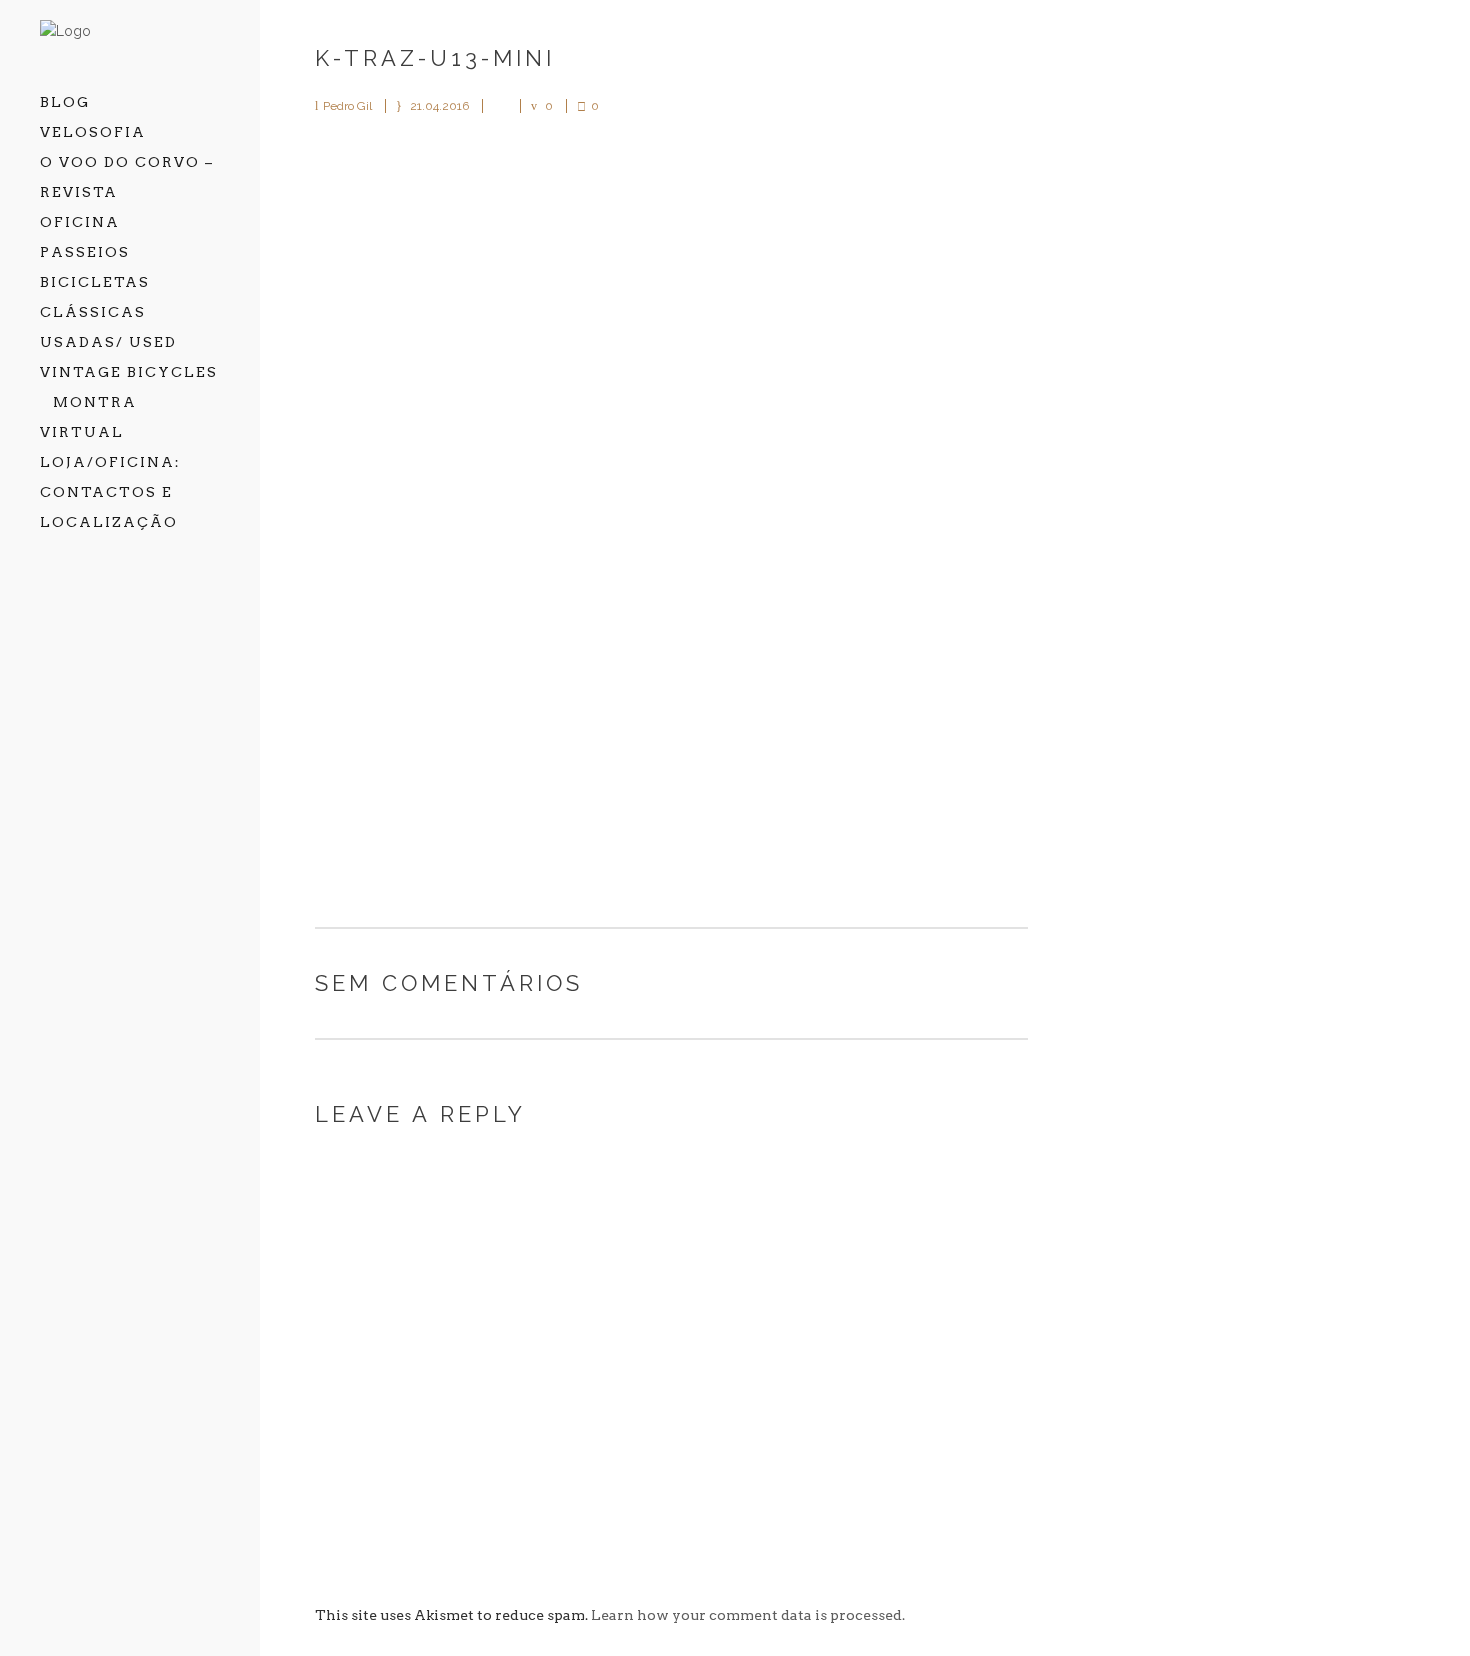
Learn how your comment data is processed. (748, 1615)
